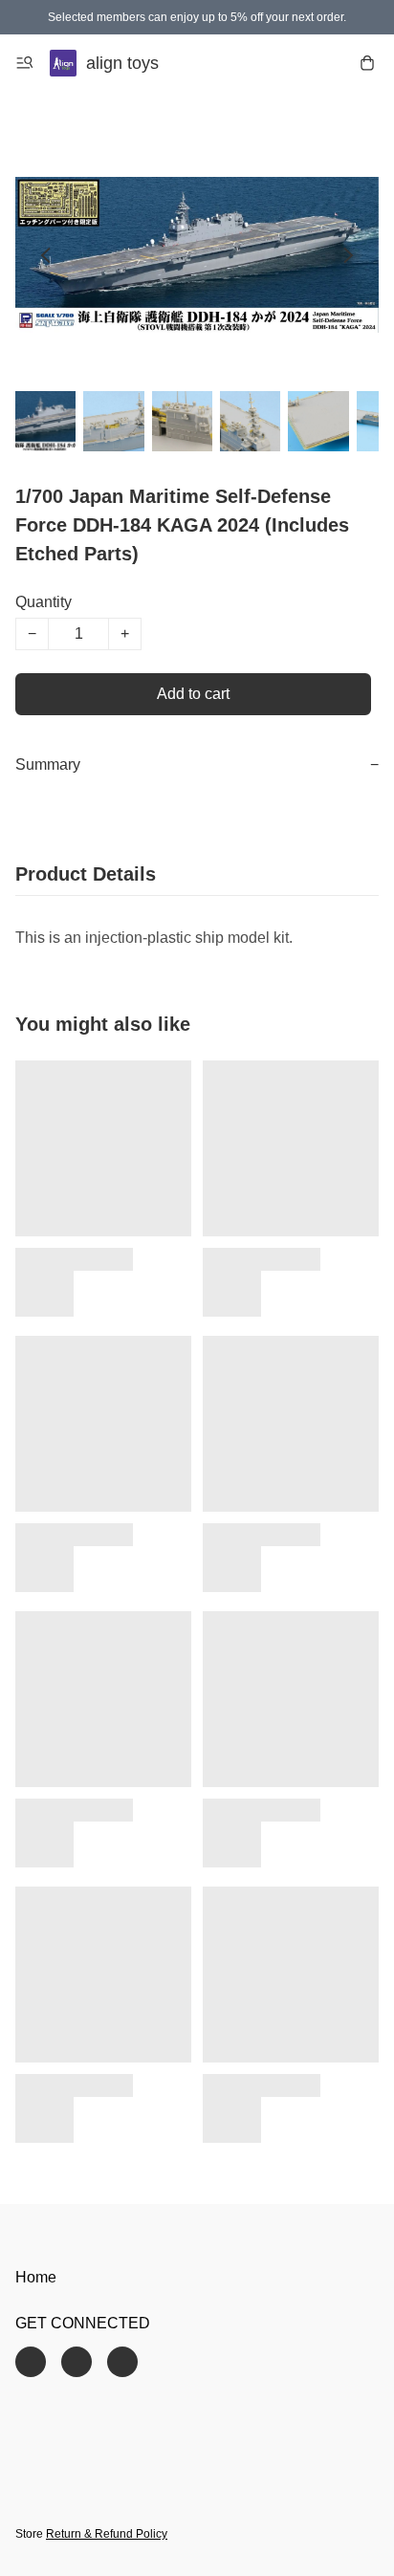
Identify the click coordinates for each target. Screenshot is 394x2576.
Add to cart (193, 694)
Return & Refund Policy (107, 2534)
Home (36, 2277)
